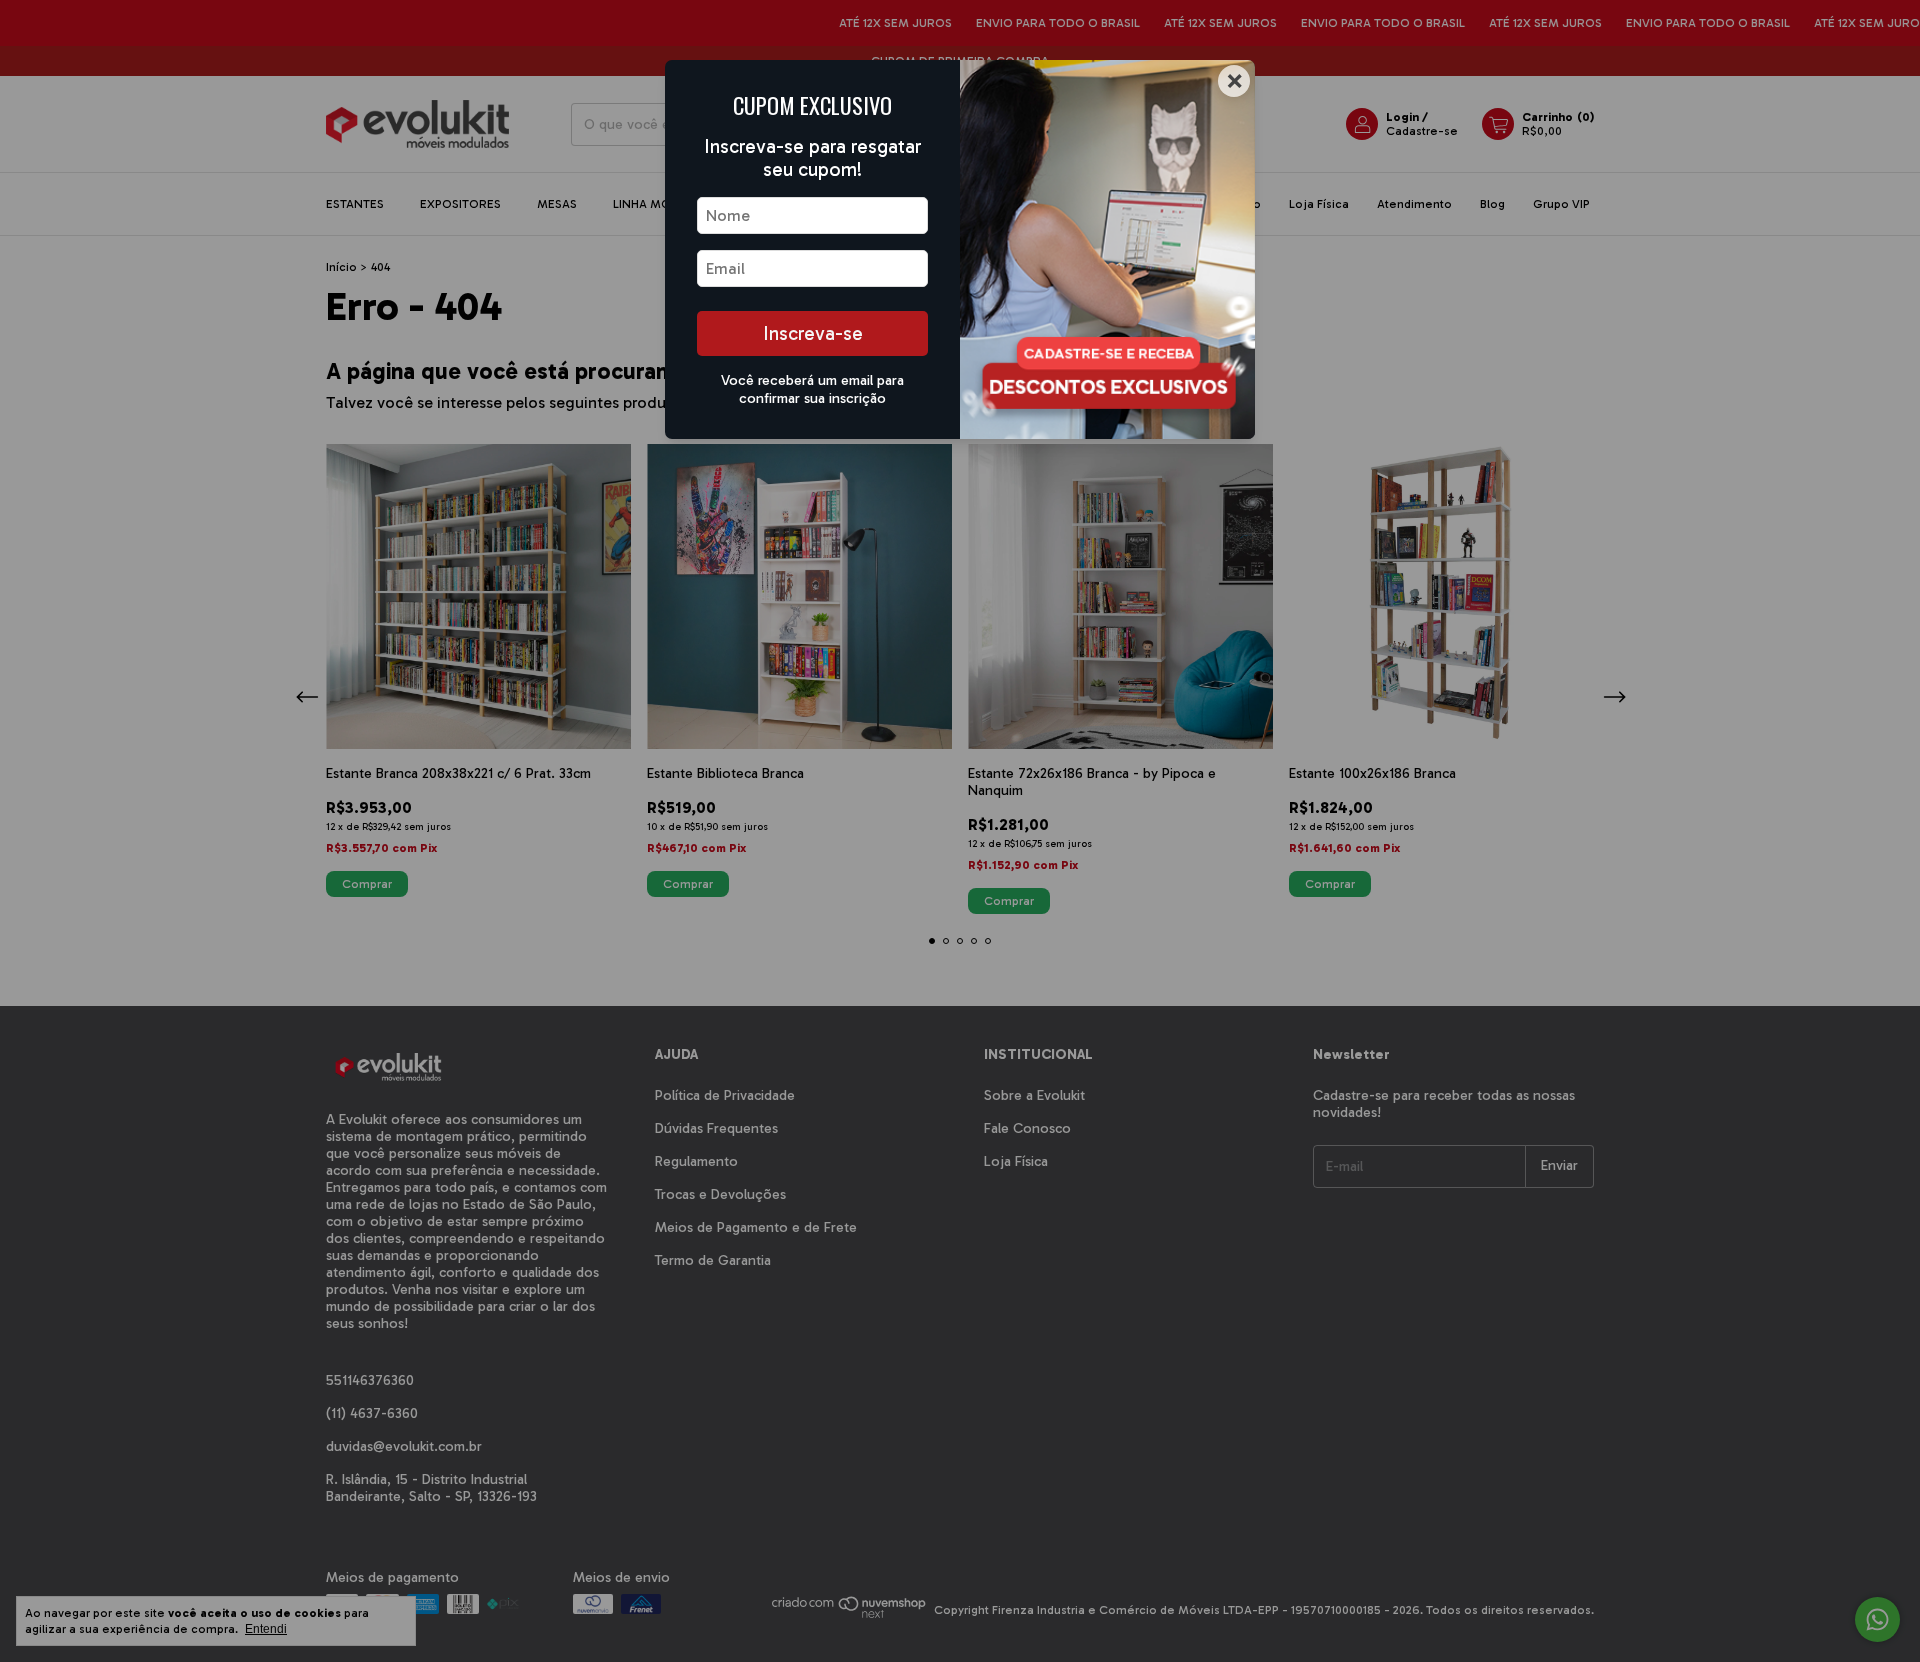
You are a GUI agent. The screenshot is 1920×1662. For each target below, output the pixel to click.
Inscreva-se (813, 333)
